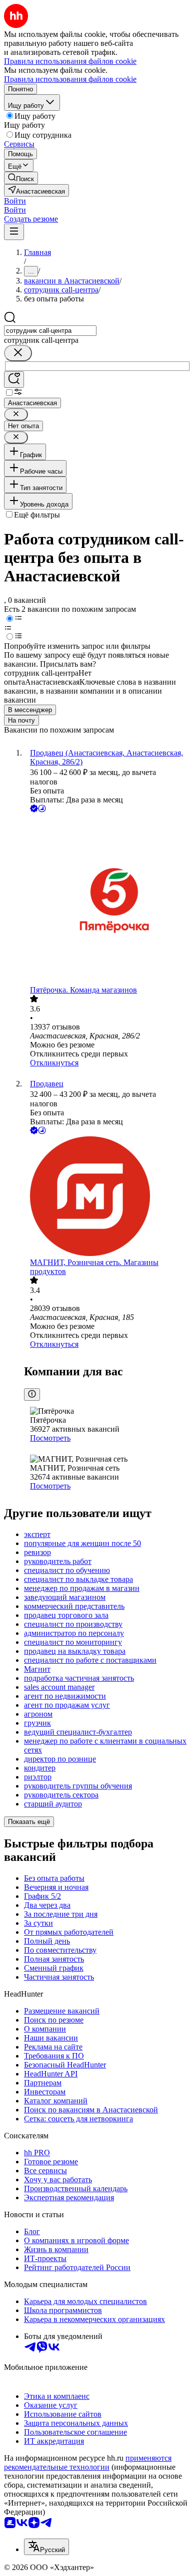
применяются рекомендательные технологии (88, 2462)
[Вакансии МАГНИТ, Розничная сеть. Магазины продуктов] (107, 1197)
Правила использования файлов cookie (70, 79)
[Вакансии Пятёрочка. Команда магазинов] (107, 900)
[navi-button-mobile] (14, 232)
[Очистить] (18, 353)
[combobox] (50, 331)
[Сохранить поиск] (14, 380)
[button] (15, 201)
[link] (21, 178)
